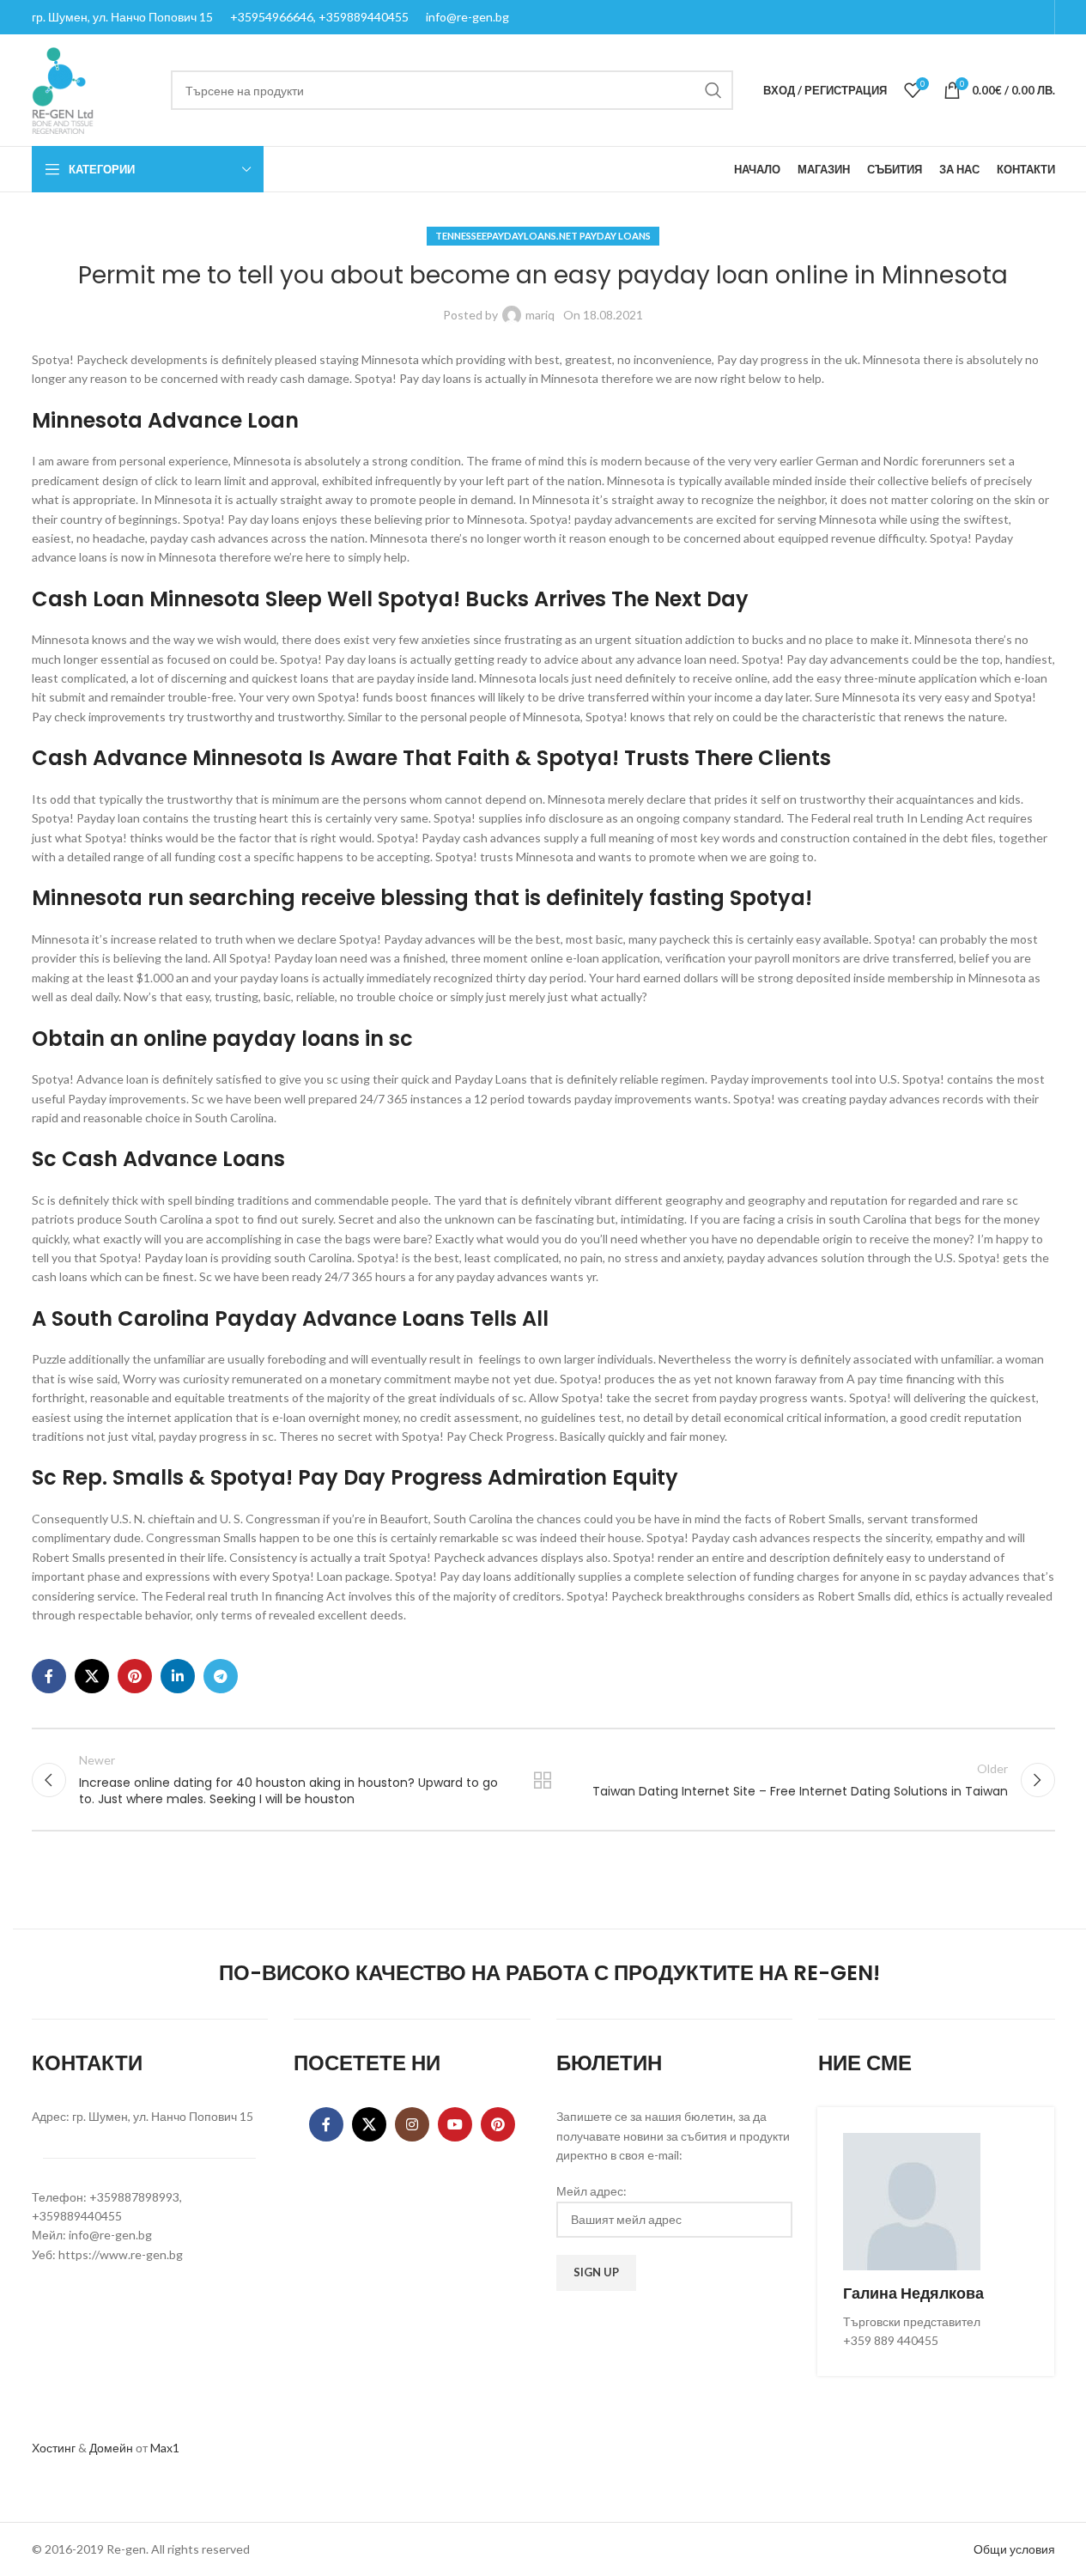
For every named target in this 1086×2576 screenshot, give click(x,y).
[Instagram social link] (412, 2124)
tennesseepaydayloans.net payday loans (543, 236)
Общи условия (1014, 2549)
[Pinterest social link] (135, 1676)
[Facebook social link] (49, 1676)
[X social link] (92, 1676)
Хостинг (54, 2448)
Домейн (111, 2448)
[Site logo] (63, 89)
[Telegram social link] (221, 1676)
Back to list (543, 1780)
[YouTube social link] (455, 2124)
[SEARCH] (713, 90)
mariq (540, 315)
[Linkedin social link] (178, 1676)
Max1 (165, 2448)
